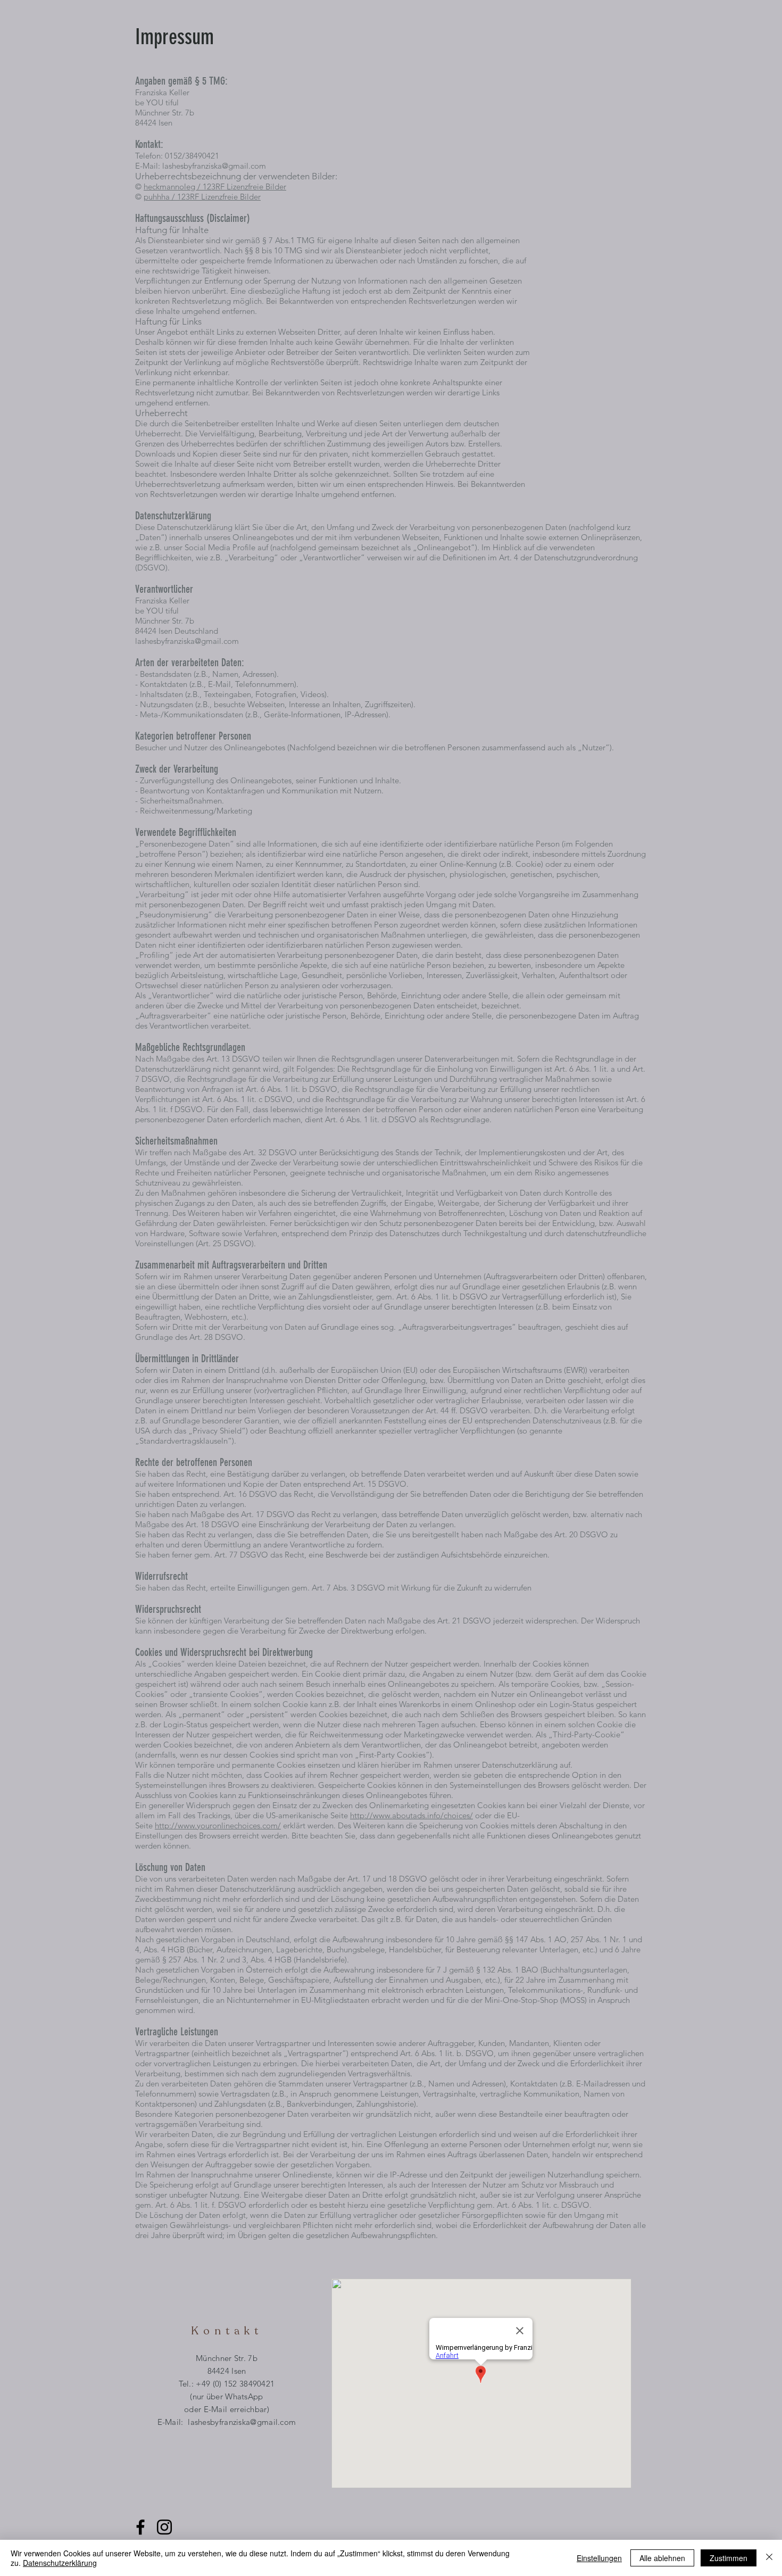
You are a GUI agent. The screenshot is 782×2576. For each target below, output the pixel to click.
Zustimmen (729, 2558)
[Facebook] (140, 2527)
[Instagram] (164, 2527)
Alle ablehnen (662, 2558)
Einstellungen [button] (599, 2558)
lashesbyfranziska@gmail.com (214, 166)
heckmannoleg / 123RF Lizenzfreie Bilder (215, 187)
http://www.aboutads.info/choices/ (411, 1815)
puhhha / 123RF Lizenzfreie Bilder (202, 197)
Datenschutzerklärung (60, 2563)
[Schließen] (769, 2558)
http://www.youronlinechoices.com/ (218, 1825)
